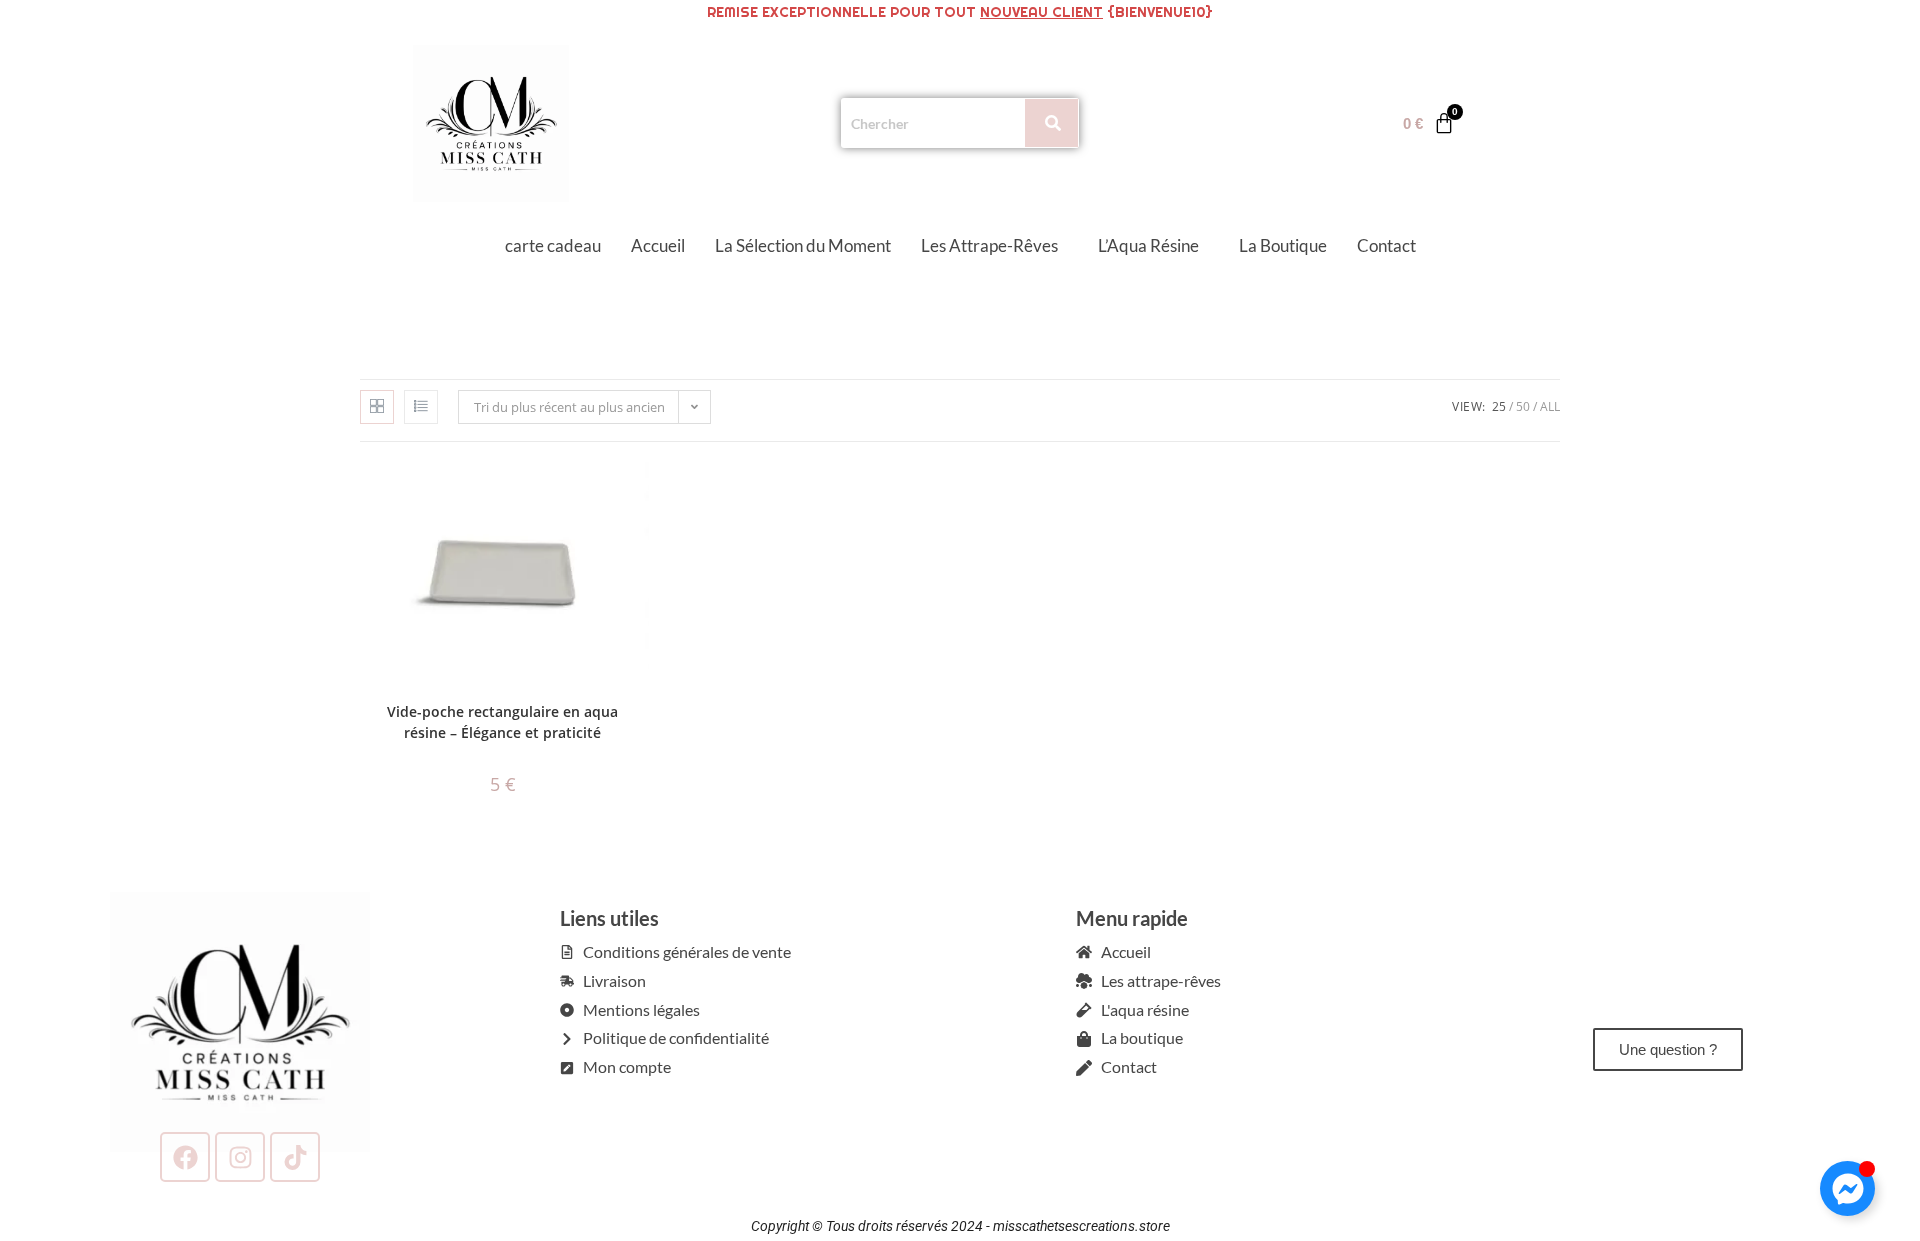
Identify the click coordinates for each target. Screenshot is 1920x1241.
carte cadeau (553, 245)
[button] (994, 245)
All (1550, 406)
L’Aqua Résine (1148, 245)
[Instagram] (240, 1156)
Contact (1386, 245)
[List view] (421, 407)
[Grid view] (377, 407)
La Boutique (1283, 245)
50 (1523, 406)
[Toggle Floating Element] (1847, 1188)
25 (1499, 406)
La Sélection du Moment (803, 245)
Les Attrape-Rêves (989, 245)
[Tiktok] (295, 1156)
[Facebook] (185, 1156)
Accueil (658, 245)
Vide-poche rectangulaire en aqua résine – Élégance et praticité (502, 722)
